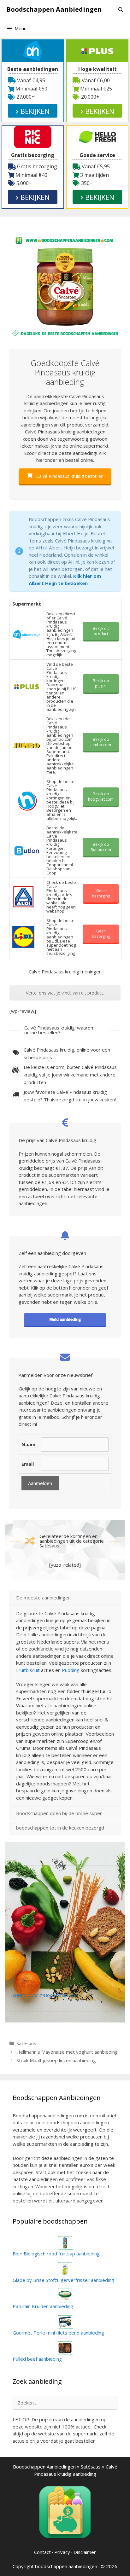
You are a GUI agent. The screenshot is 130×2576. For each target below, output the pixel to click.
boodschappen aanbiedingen (66, 2566)
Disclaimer (85, 2552)
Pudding (71, 1670)
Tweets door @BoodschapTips (44, 1995)
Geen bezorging (101, 893)
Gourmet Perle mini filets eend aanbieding (58, 2333)
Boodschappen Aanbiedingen (54, 9)
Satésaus (26, 2043)
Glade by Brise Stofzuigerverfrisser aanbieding (63, 2280)
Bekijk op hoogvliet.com (101, 797)
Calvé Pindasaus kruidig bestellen (69, 476)
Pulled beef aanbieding (37, 2359)
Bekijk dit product (101, 631)
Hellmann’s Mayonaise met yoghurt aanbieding (67, 2052)
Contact (42, 2552)
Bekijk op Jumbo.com (101, 742)
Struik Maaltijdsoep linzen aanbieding (56, 2060)
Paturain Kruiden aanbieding (43, 2306)
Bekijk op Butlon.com (101, 847)
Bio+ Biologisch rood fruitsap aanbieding (56, 2254)
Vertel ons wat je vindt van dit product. (65, 993)
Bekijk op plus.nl (101, 683)
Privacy (62, 2552)
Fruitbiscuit (28, 1670)
